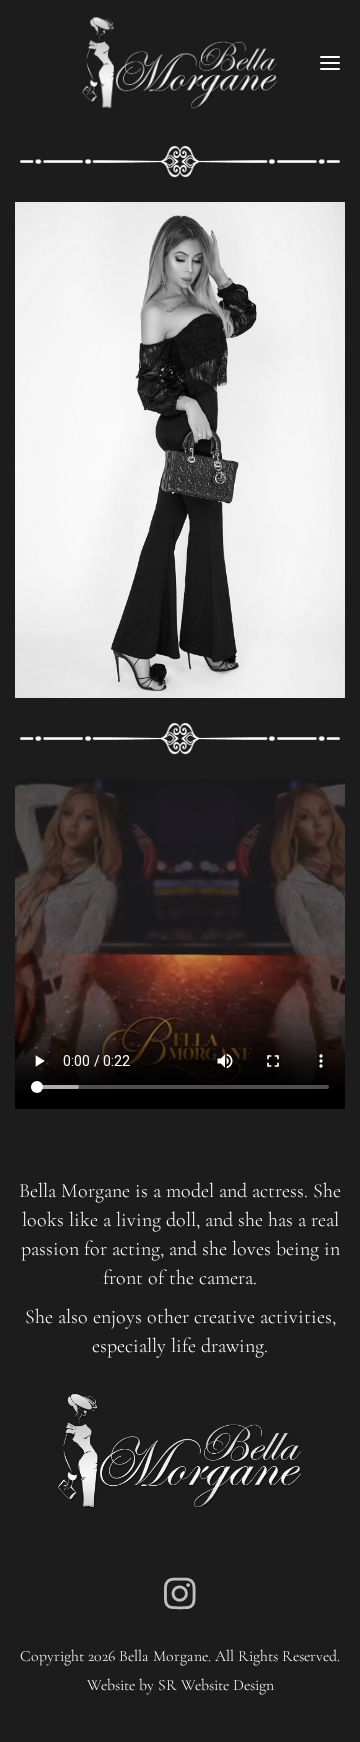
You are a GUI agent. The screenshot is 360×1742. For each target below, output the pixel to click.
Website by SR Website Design (180, 1685)
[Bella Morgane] (180, 63)
